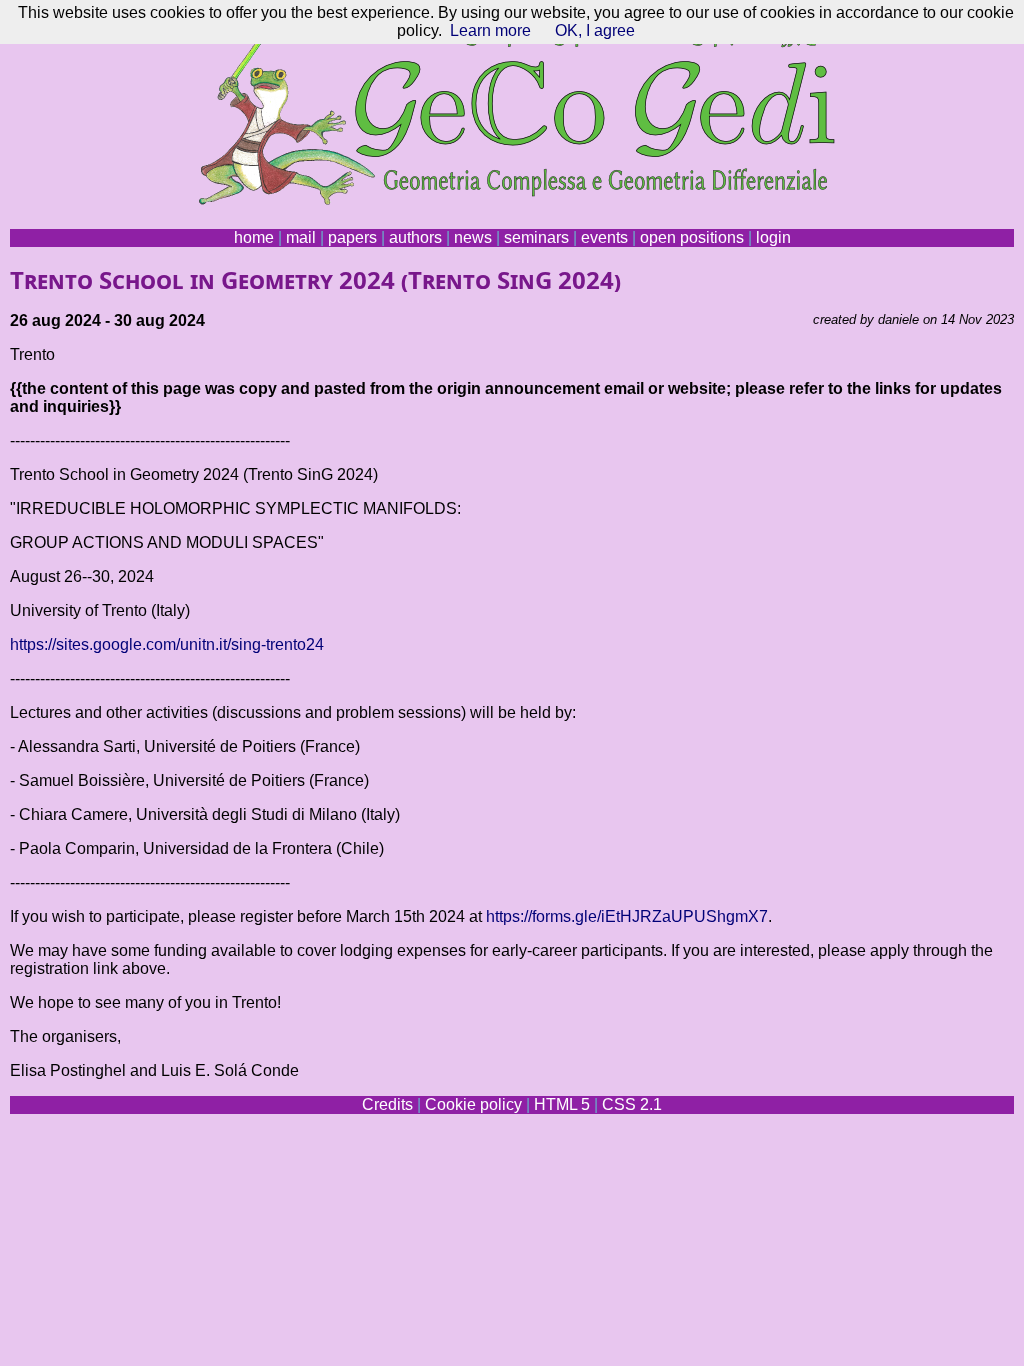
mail (301, 237)
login (773, 237)
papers (352, 237)
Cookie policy (473, 1104)
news (473, 237)
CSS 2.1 (632, 1104)
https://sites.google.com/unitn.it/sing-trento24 (167, 644)
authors (415, 237)
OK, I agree (595, 30)
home (254, 237)
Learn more (490, 30)
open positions (692, 237)
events (604, 237)
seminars (536, 237)
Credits (387, 1104)
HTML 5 (562, 1104)
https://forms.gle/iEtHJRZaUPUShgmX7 (627, 916)
